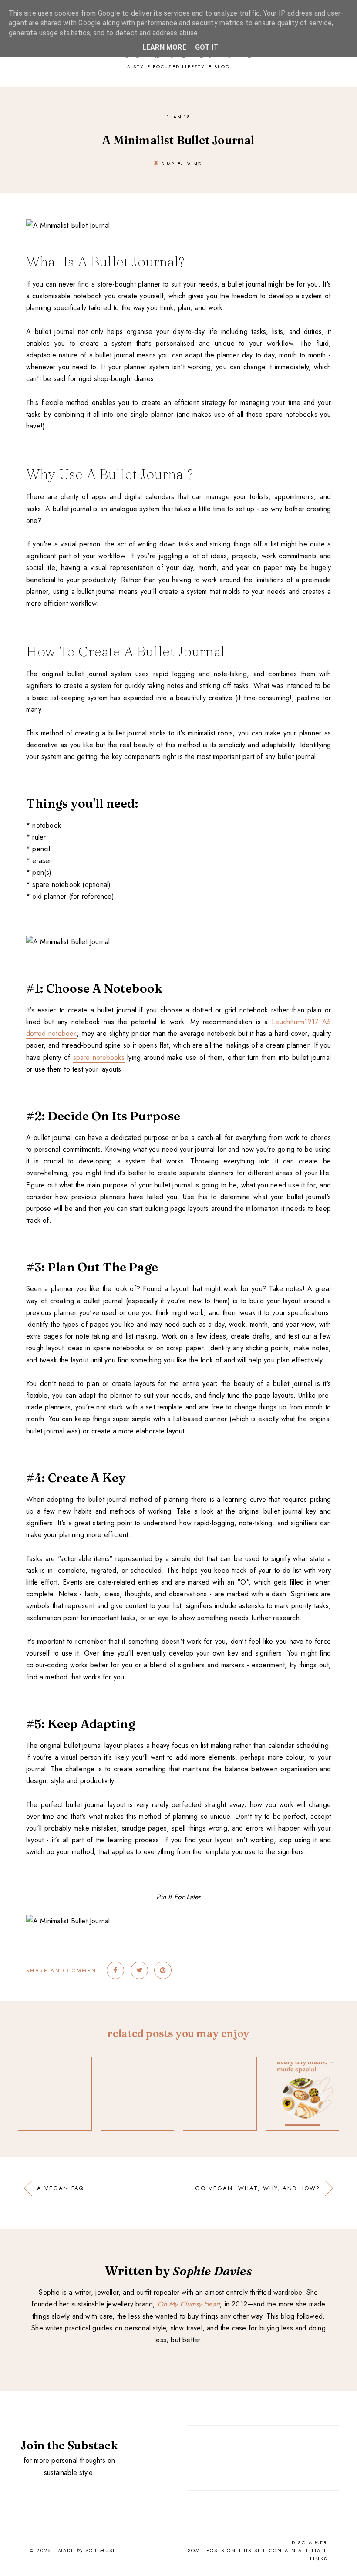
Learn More (164, 47)
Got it (207, 47)
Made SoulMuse (87, 2551)
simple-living (181, 164)
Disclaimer (310, 2542)
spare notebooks (99, 1057)
